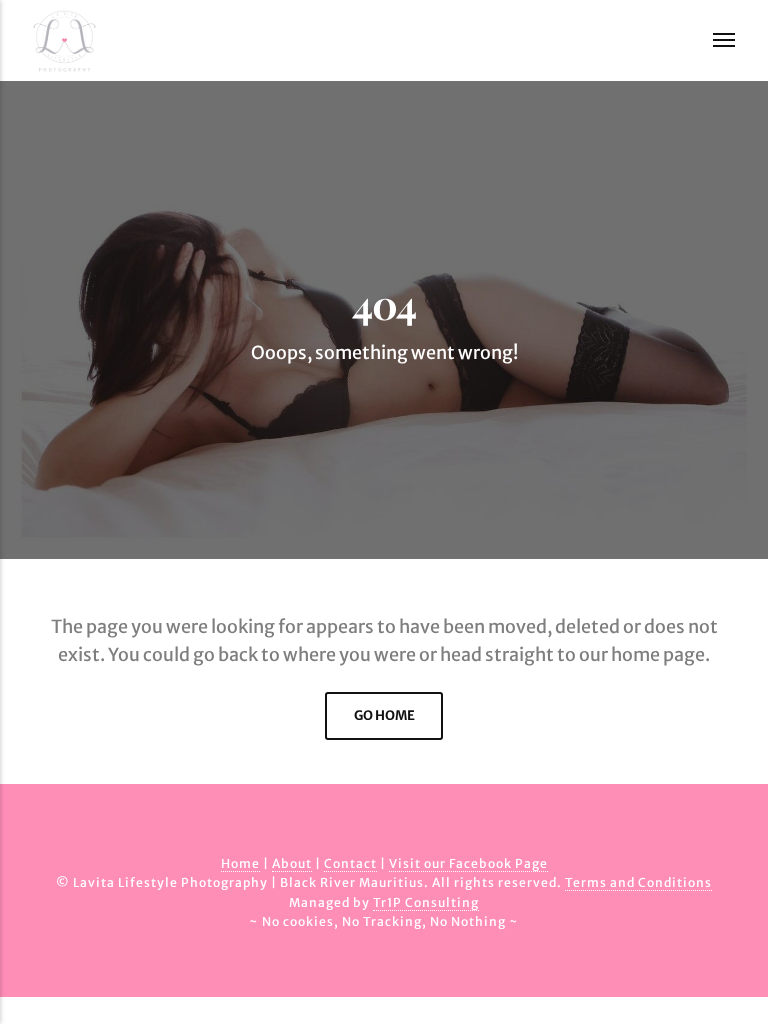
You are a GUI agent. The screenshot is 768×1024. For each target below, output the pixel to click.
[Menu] (711, 40)
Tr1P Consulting (426, 902)
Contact (350, 863)
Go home (384, 715)
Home (240, 863)
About (292, 863)
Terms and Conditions (638, 882)
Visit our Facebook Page (468, 863)
